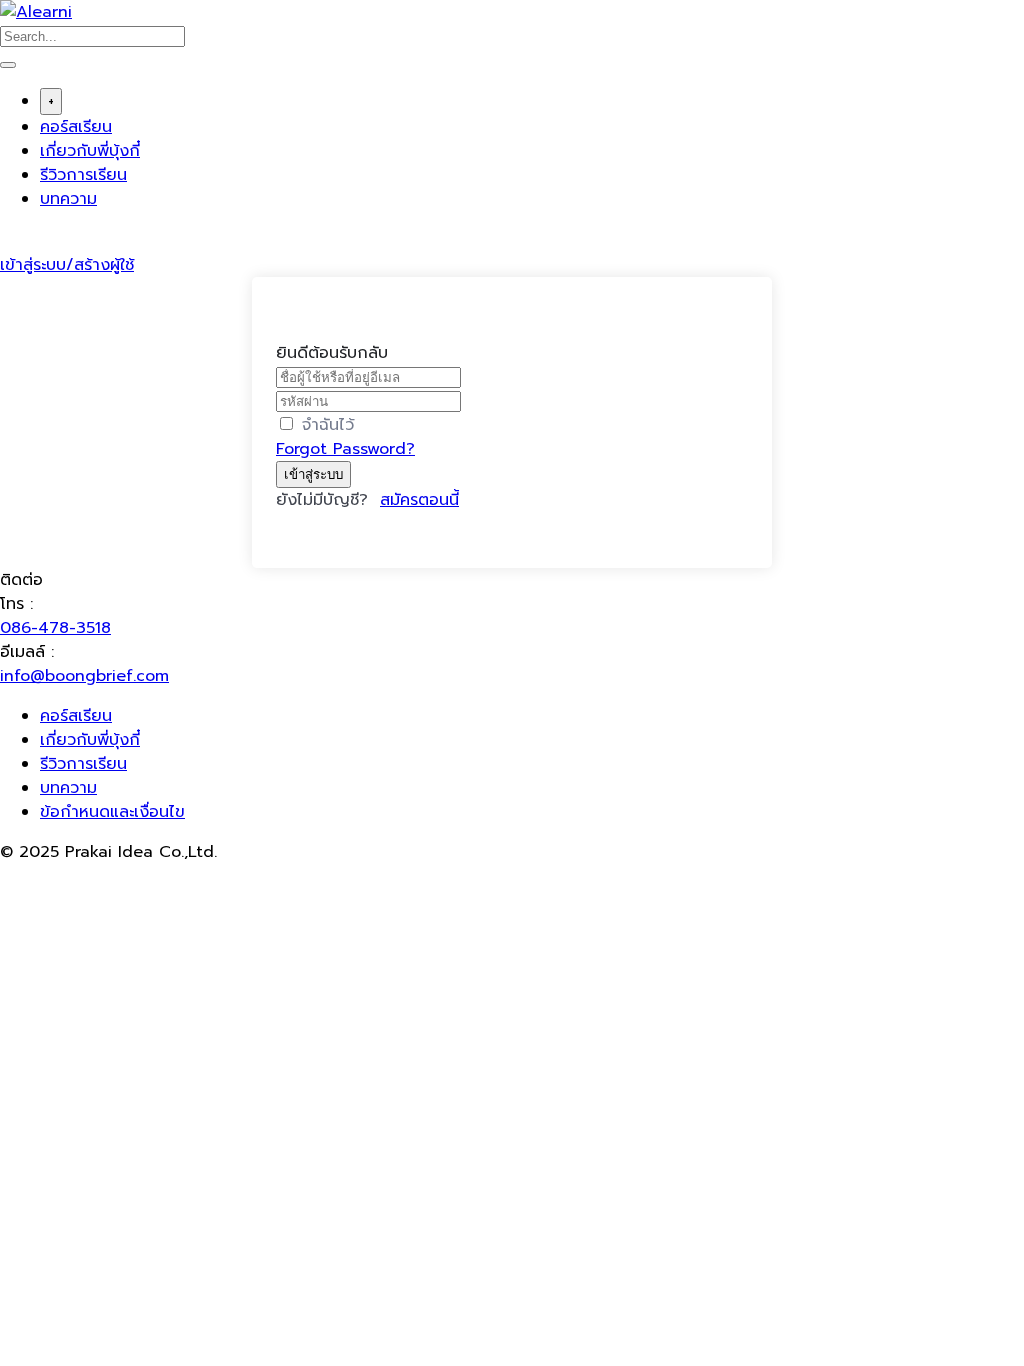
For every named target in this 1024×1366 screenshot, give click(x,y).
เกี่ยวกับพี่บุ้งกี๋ (90, 151)
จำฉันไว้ (328, 425)
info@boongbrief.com (84, 676)
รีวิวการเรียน (83, 175)
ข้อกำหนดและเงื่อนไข (112, 812)
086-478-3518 (55, 628)
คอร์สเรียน (76, 127)
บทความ (68, 199)
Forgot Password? (345, 449)
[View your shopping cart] (10, 241)
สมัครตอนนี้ (419, 500)
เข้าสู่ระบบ (313, 474)
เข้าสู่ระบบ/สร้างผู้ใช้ (67, 265)
